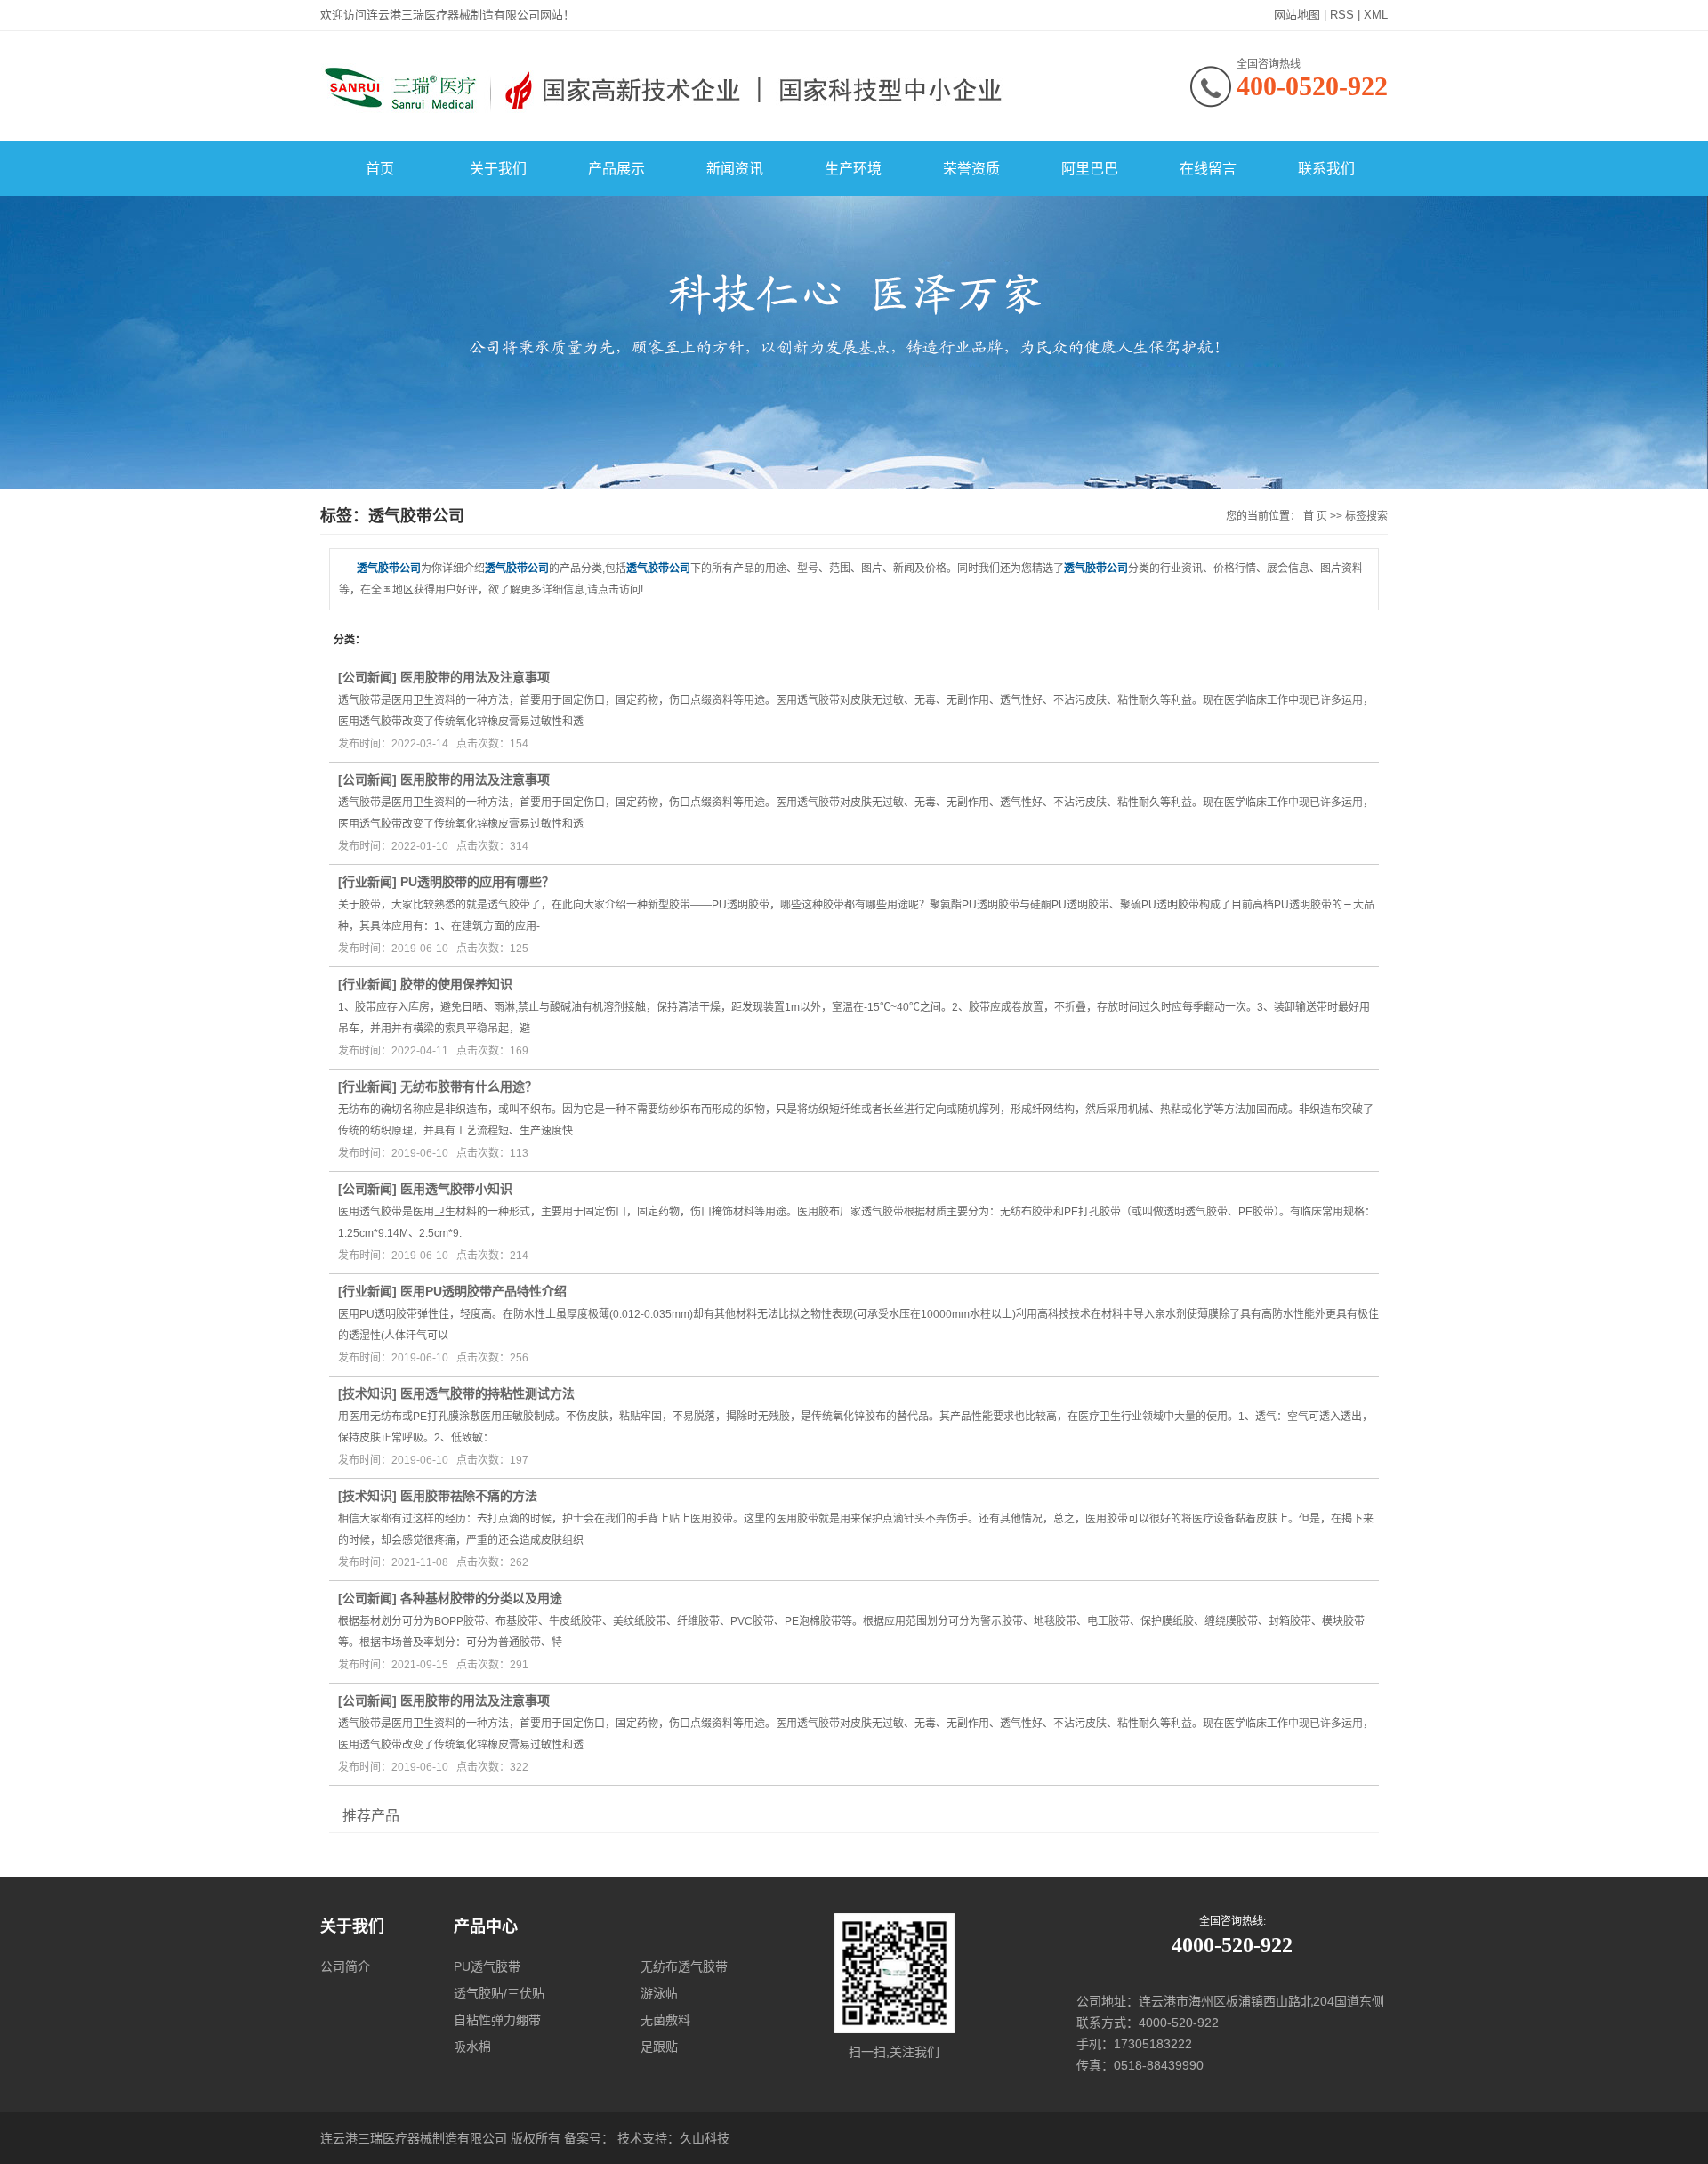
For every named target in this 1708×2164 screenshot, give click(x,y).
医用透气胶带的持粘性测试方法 (487, 1393)
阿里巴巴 (1090, 169)
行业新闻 (367, 882)
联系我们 (1326, 169)
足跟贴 (659, 2047)
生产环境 (853, 169)
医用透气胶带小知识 (456, 1189)
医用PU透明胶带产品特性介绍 (483, 1291)
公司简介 (345, 1966)
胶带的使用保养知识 (456, 984)
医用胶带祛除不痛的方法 (469, 1496)
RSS (1342, 15)
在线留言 (1208, 169)
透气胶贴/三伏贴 (499, 1993)
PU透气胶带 (487, 1966)
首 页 (1315, 516)
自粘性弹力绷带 (497, 2020)
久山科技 (705, 2138)
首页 (380, 169)
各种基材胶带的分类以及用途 (481, 1598)
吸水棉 (472, 2047)
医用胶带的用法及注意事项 (475, 677)
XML (1376, 15)
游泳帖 (659, 1993)
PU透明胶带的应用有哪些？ (477, 882)
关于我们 (498, 169)
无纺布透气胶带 (684, 1966)
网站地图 (1297, 15)
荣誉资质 (971, 169)
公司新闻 (367, 677)
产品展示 (616, 169)
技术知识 (367, 1393)
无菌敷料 (665, 2020)
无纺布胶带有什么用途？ (469, 1086)
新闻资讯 (735, 169)
